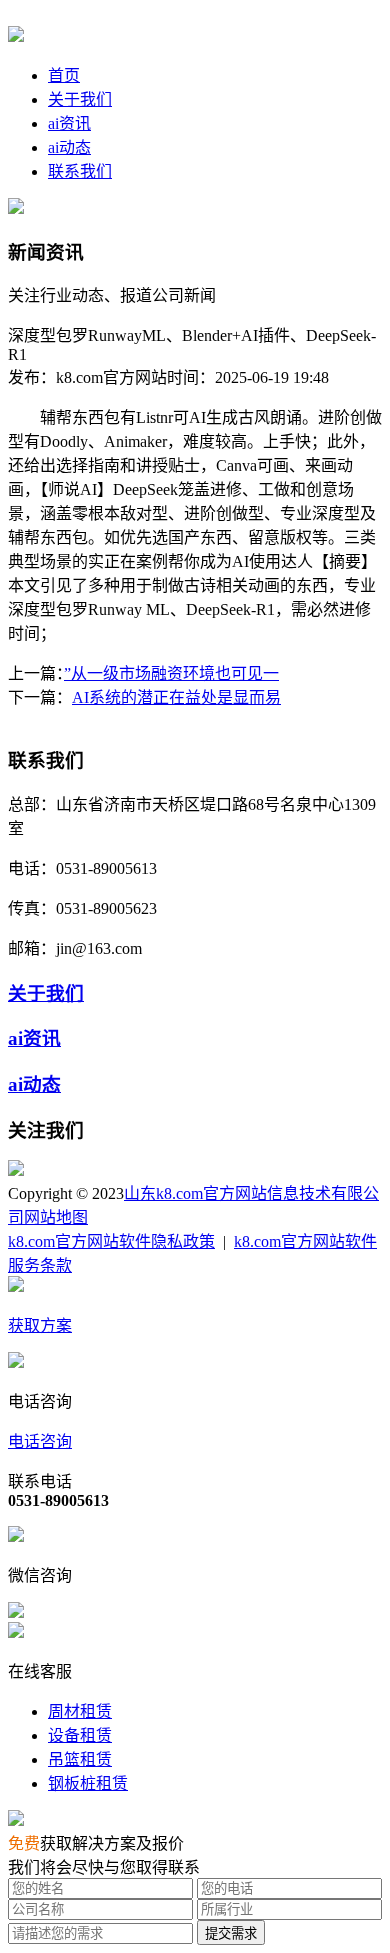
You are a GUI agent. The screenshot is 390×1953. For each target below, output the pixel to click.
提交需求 (231, 1933)
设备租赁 (80, 1735)
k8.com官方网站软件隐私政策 (111, 1241)
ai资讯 (69, 123)
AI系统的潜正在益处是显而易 (176, 697)
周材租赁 (80, 1711)
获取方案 (40, 1325)
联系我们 (80, 171)
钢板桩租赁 (88, 1783)
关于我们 (80, 99)
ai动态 (69, 147)
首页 (64, 75)
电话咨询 (40, 1441)
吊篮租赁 (80, 1759)
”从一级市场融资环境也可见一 (171, 673)
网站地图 (56, 1217)
